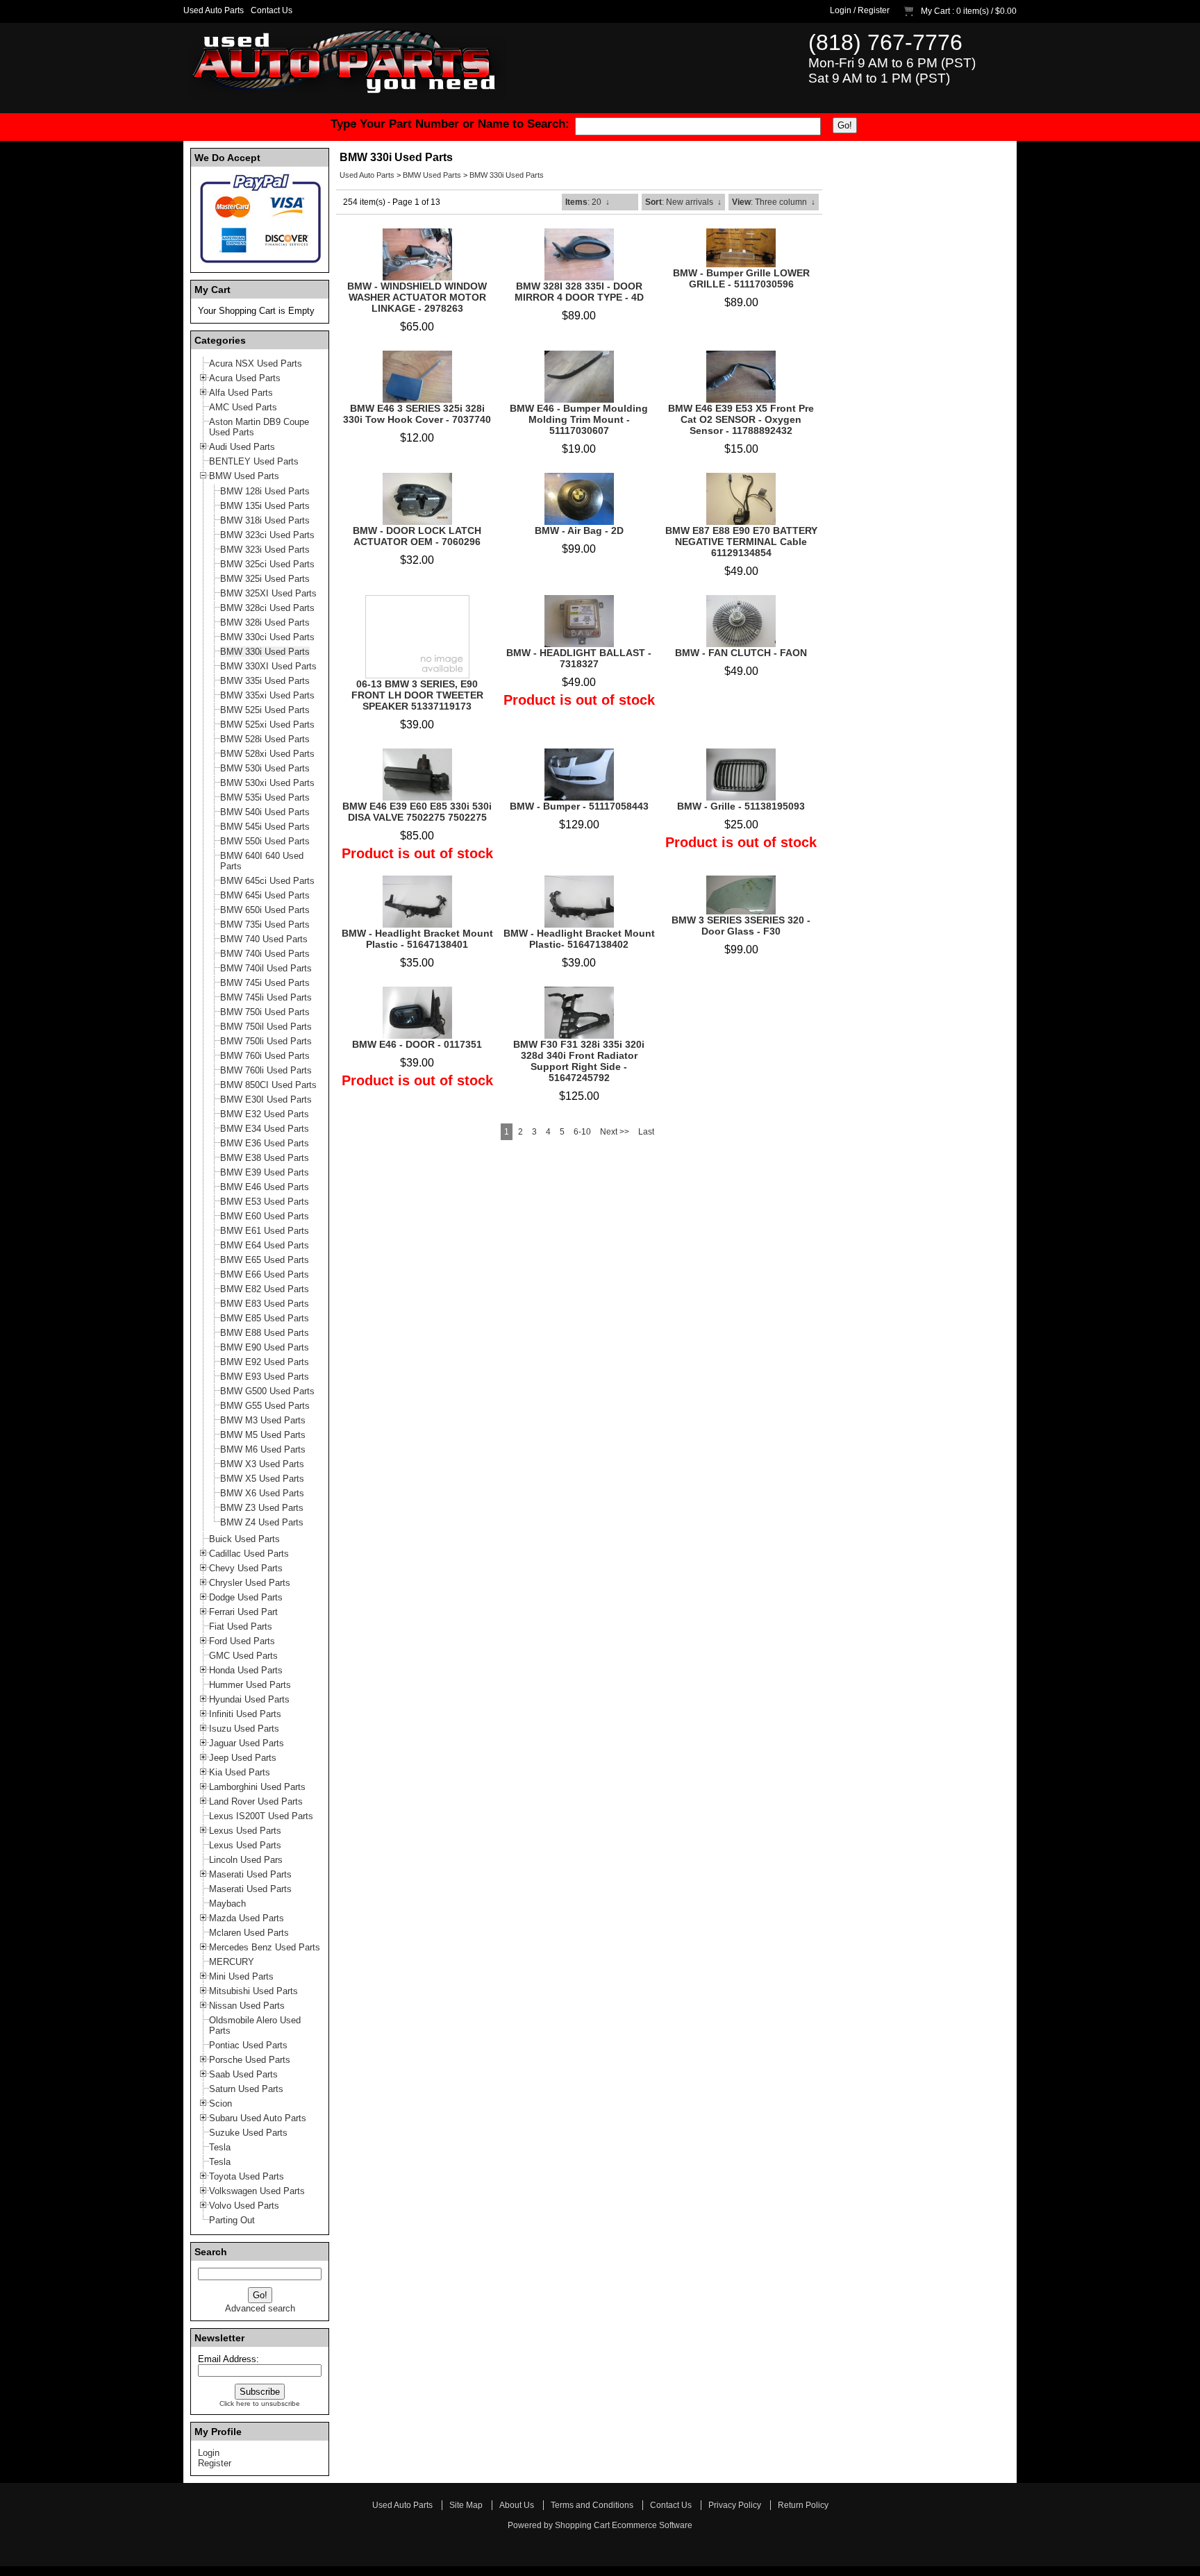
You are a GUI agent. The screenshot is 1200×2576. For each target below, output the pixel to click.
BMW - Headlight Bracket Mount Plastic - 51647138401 (417, 939)
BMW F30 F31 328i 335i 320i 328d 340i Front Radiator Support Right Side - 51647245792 (579, 1061)
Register (874, 10)
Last (646, 1132)
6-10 (582, 1132)
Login (841, 10)
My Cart (935, 11)
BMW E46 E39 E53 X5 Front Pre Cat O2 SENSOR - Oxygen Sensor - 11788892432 (741, 419)
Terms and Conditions (592, 2505)
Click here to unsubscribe (260, 2403)
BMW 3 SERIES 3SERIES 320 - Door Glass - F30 (741, 926)
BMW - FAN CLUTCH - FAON (741, 653)
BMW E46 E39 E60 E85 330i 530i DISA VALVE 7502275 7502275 (417, 812)
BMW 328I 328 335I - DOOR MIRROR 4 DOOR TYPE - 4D (579, 292)
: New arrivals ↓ (683, 202)
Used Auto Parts (214, 10)
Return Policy (803, 2505)
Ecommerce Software (652, 2525)
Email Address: (228, 2359)
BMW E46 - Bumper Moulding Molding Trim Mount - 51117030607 (579, 419)
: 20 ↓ (587, 202)
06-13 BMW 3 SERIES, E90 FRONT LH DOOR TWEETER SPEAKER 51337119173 (417, 695)
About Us (517, 2505)
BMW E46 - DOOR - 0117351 (417, 1044)
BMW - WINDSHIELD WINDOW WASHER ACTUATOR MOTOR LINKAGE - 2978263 (417, 297)
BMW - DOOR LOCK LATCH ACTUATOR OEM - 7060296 (417, 536)
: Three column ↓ (774, 202)
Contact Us (272, 10)
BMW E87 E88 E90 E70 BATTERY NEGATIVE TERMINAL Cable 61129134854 (741, 542)
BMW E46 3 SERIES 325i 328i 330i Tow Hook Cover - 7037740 (417, 414)
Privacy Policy (735, 2505)
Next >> (615, 1132)
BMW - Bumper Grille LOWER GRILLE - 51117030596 (741, 278)
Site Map (466, 2505)
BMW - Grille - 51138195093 (741, 806)
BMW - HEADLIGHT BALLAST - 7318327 (579, 658)
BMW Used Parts (432, 175)
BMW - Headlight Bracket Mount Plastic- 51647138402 (579, 939)
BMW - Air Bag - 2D (579, 530)
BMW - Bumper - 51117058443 (579, 806)
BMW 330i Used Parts (507, 175)
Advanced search (260, 2308)
